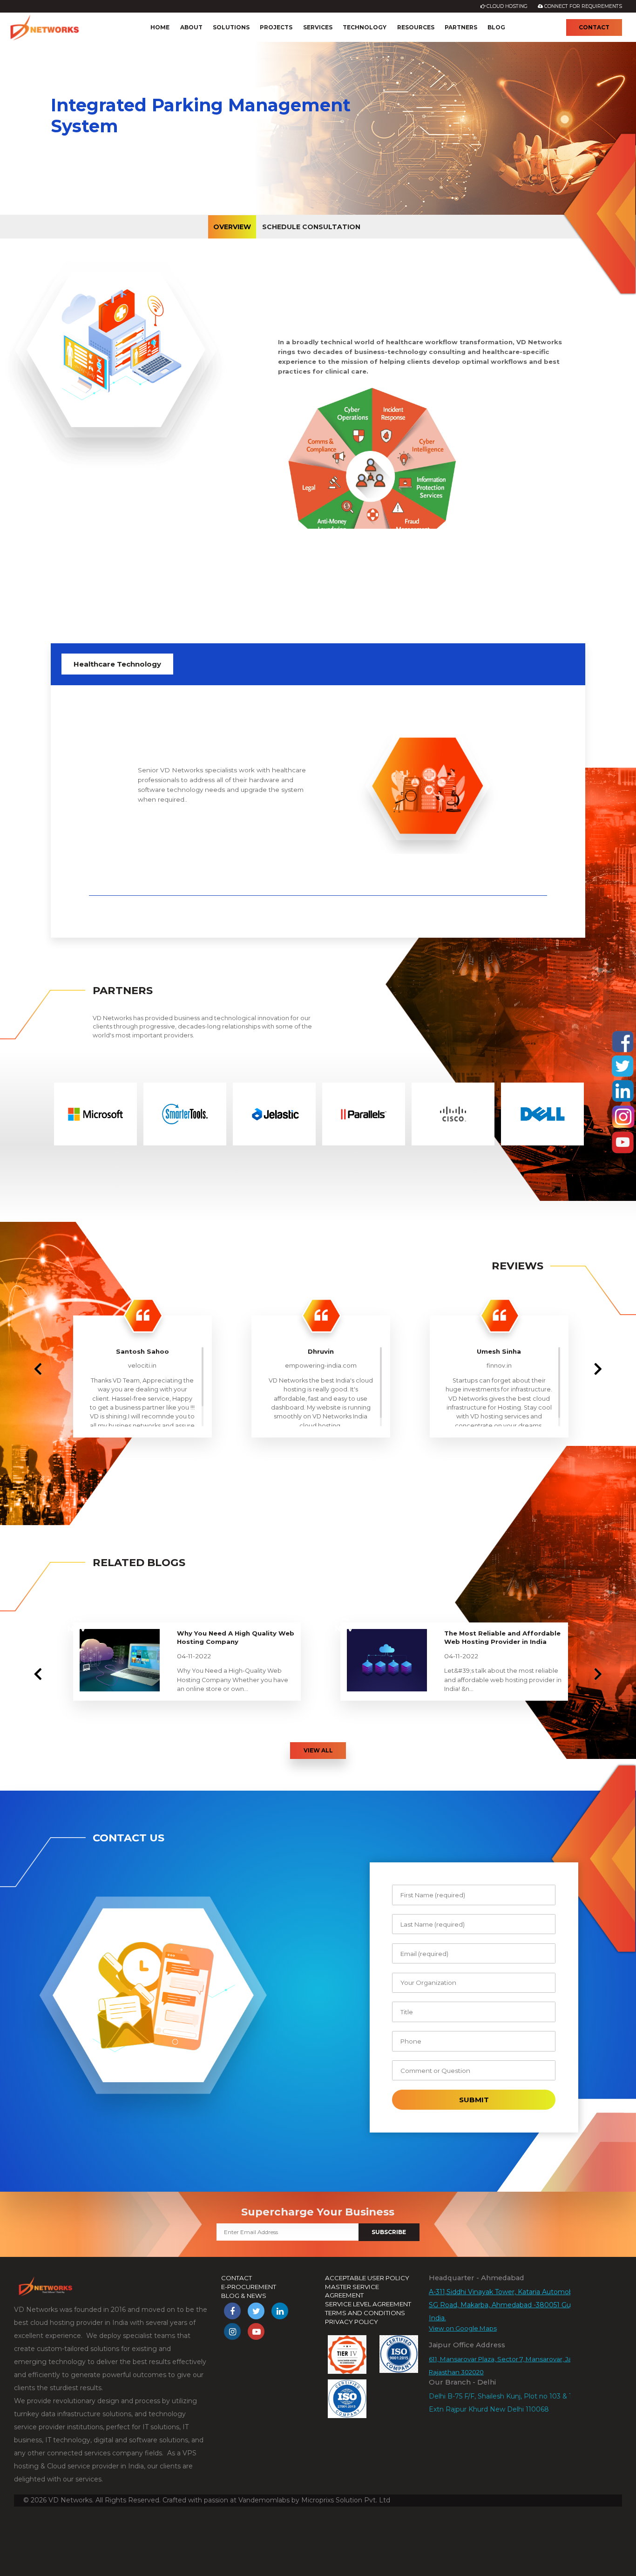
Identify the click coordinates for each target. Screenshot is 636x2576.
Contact (594, 27)
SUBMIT (474, 2100)
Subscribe (389, 2232)
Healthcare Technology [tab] (117, 664)
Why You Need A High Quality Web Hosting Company (236, 1638)
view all (318, 1750)
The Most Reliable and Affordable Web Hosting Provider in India (502, 1638)
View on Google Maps (463, 2328)
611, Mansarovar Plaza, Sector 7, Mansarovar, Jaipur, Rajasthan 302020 (507, 2365)
